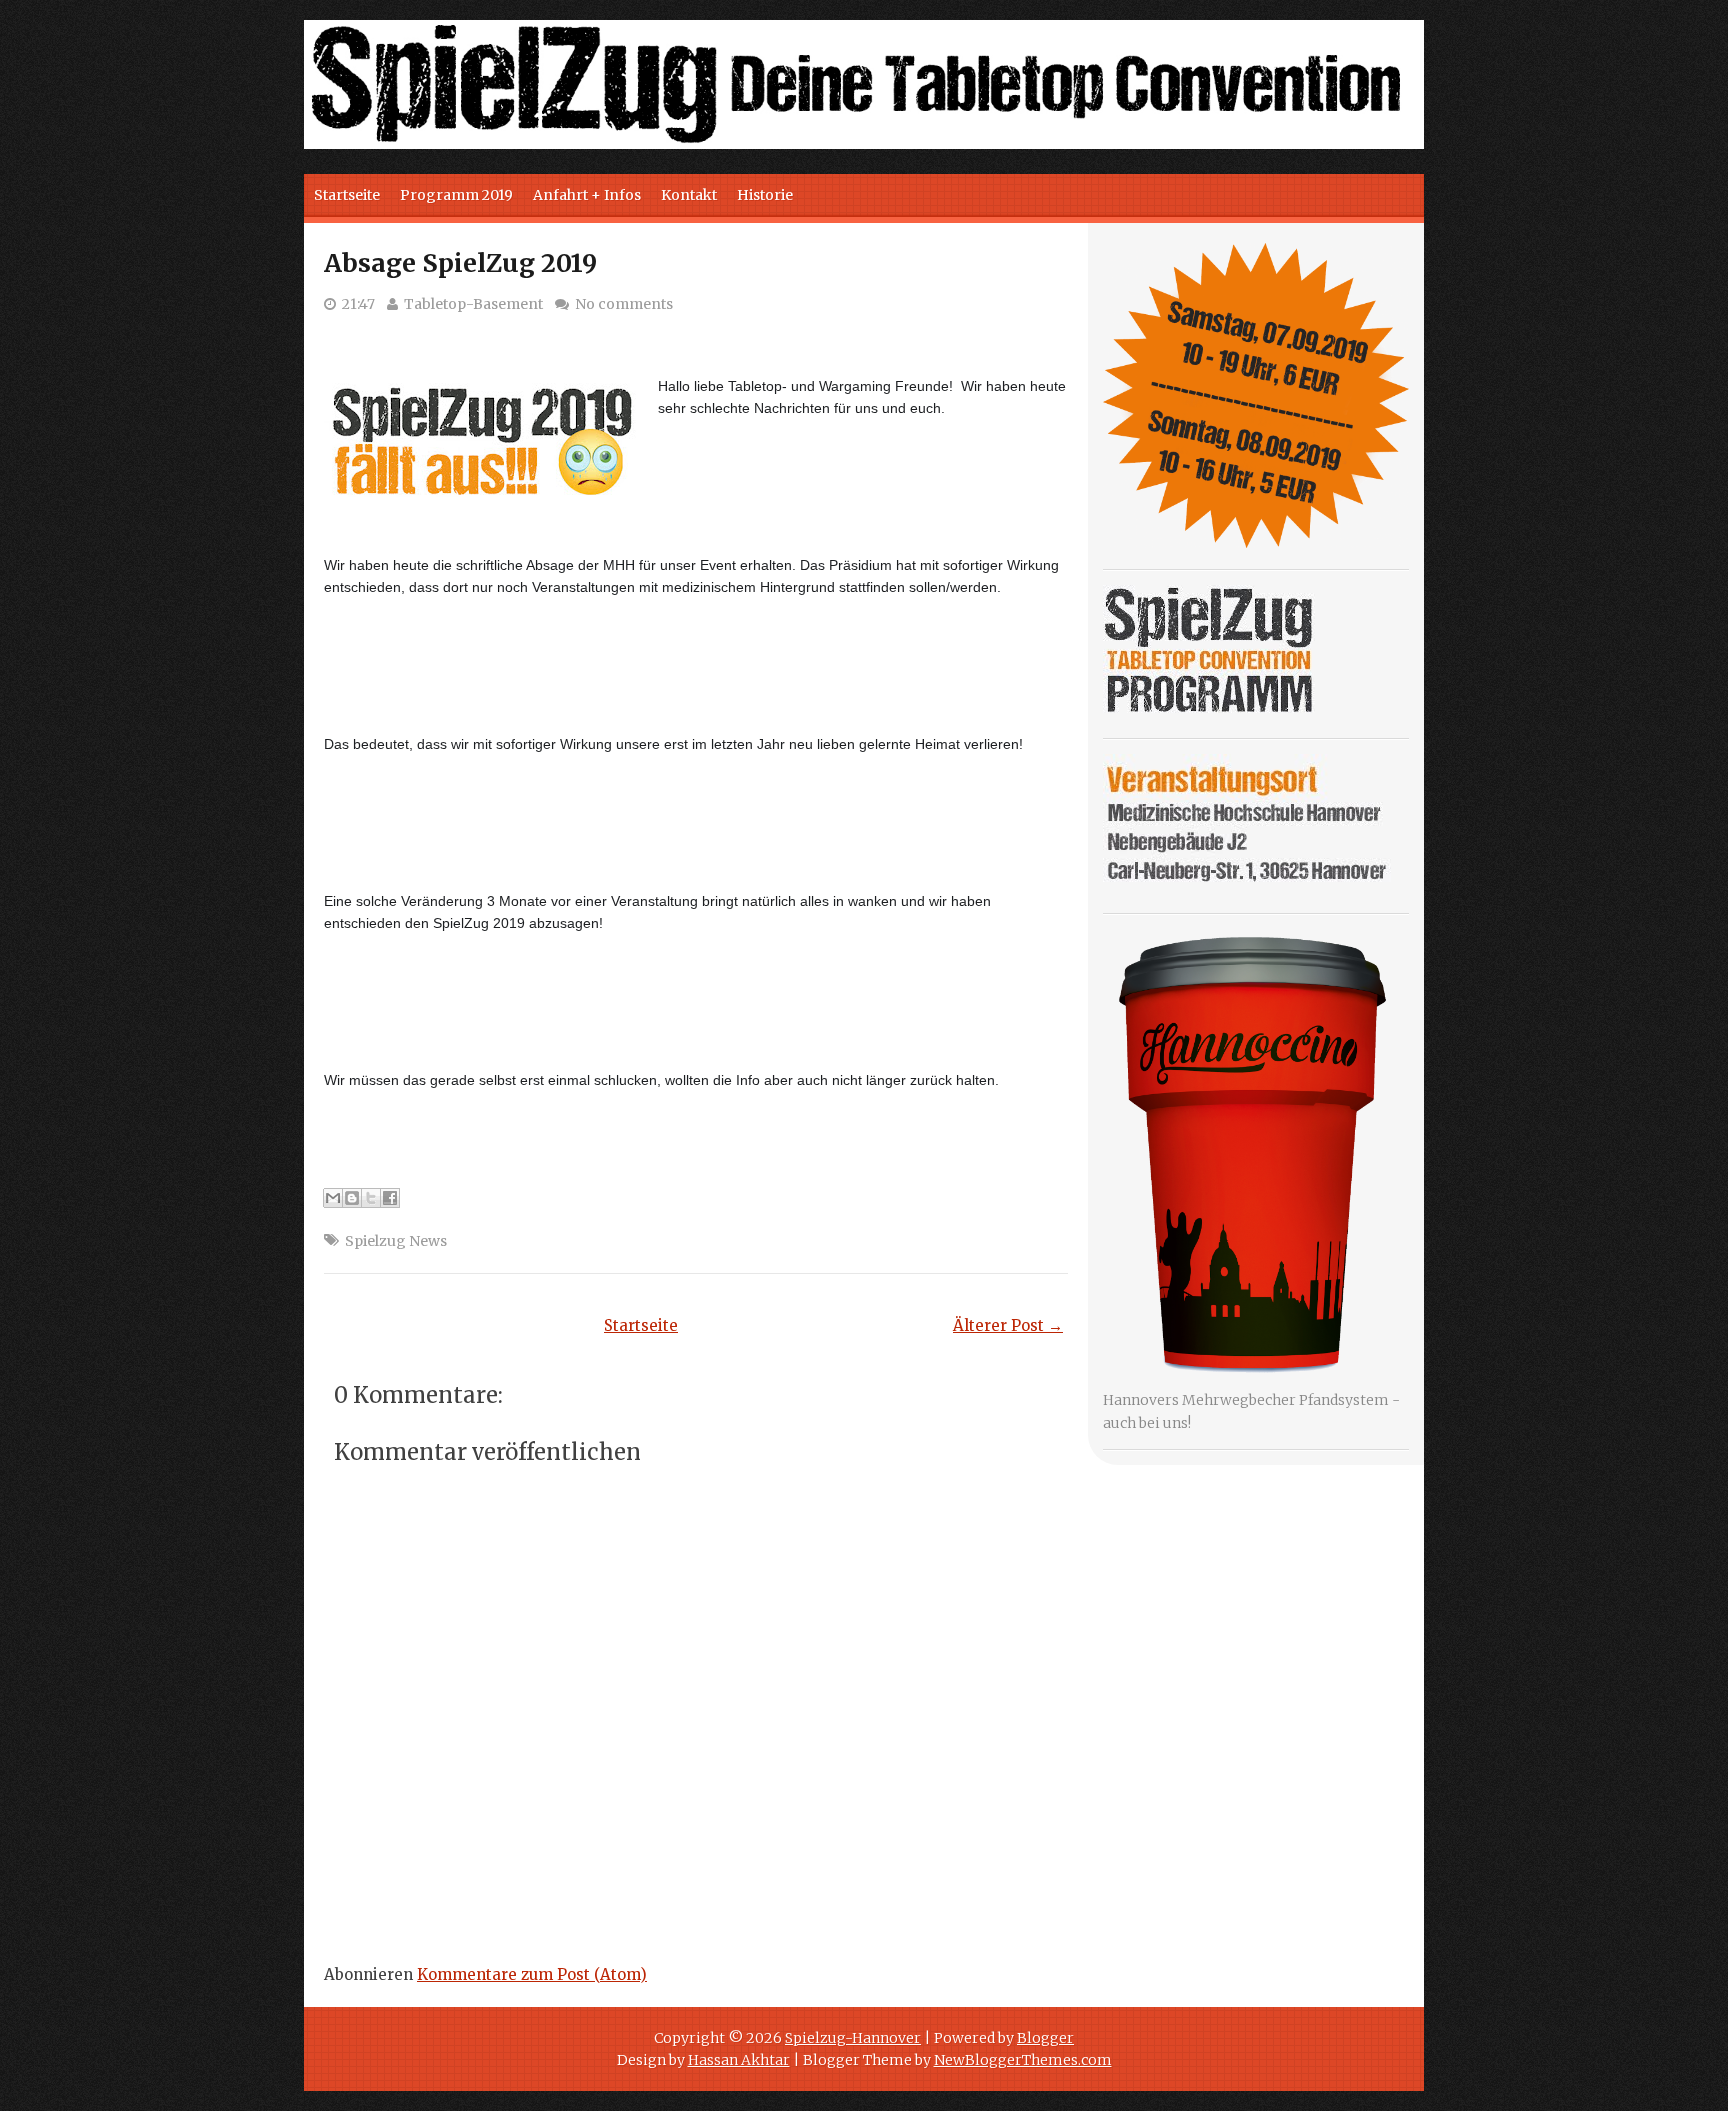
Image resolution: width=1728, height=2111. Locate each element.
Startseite (347, 195)
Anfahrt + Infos (587, 195)
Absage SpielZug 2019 (460, 263)
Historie (765, 195)
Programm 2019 (456, 195)
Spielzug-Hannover (853, 2038)
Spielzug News (396, 1241)
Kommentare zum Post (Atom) (532, 1974)
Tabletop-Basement (473, 304)
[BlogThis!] (352, 1198)
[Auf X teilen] (371, 1198)
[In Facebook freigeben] (390, 1198)
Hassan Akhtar (739, 2060)
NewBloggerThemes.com (1023, 2060)
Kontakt (689, 195)
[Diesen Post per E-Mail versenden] (333, 1198)
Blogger (1045, 2038)
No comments (624, 304)
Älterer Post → (1008, 1325)
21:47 (358, 304)
